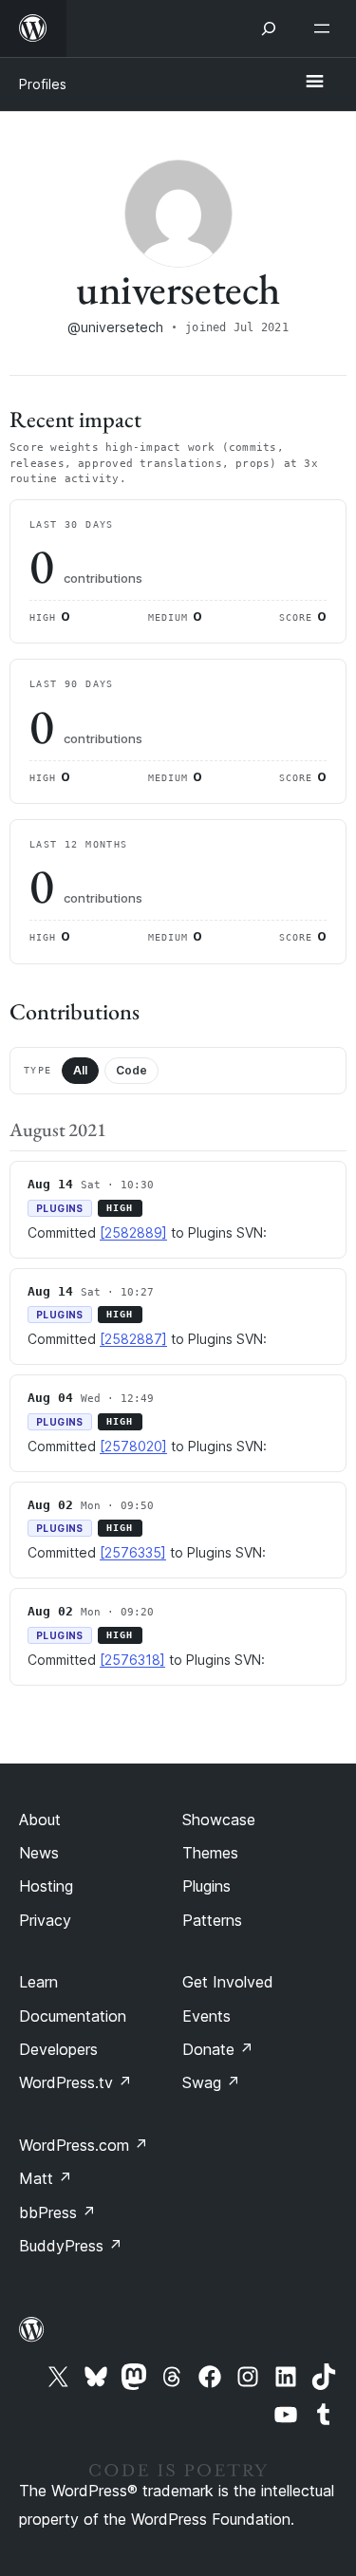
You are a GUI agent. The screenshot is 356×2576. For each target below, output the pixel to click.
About (40, 1820)
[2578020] (133, 1446)
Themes (210, 1853)
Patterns (212, 1920)
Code (131, 1070)
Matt (46, 2178)
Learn (38, 1982)
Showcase (219, 1820)
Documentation (73, 2016)
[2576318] (132, 1660)
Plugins (206, 1886)
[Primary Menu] (314, 83)
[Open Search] (269, 28)
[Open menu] (326, 28)
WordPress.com (84, 2145)
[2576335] (133, 1552)
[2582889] (133, 1232)
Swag (211, 2082)
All (80, 1070)
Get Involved (228, 1982)
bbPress (57, 2212)
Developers (58, 2049)
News (39, 1853)
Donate (218, 2049)
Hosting (46, 1886)
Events (206, 2016)
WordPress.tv (75, 2082)
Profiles (43, 84)
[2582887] (133, 1339)
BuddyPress (71, 2246)
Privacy (45, 1920)
